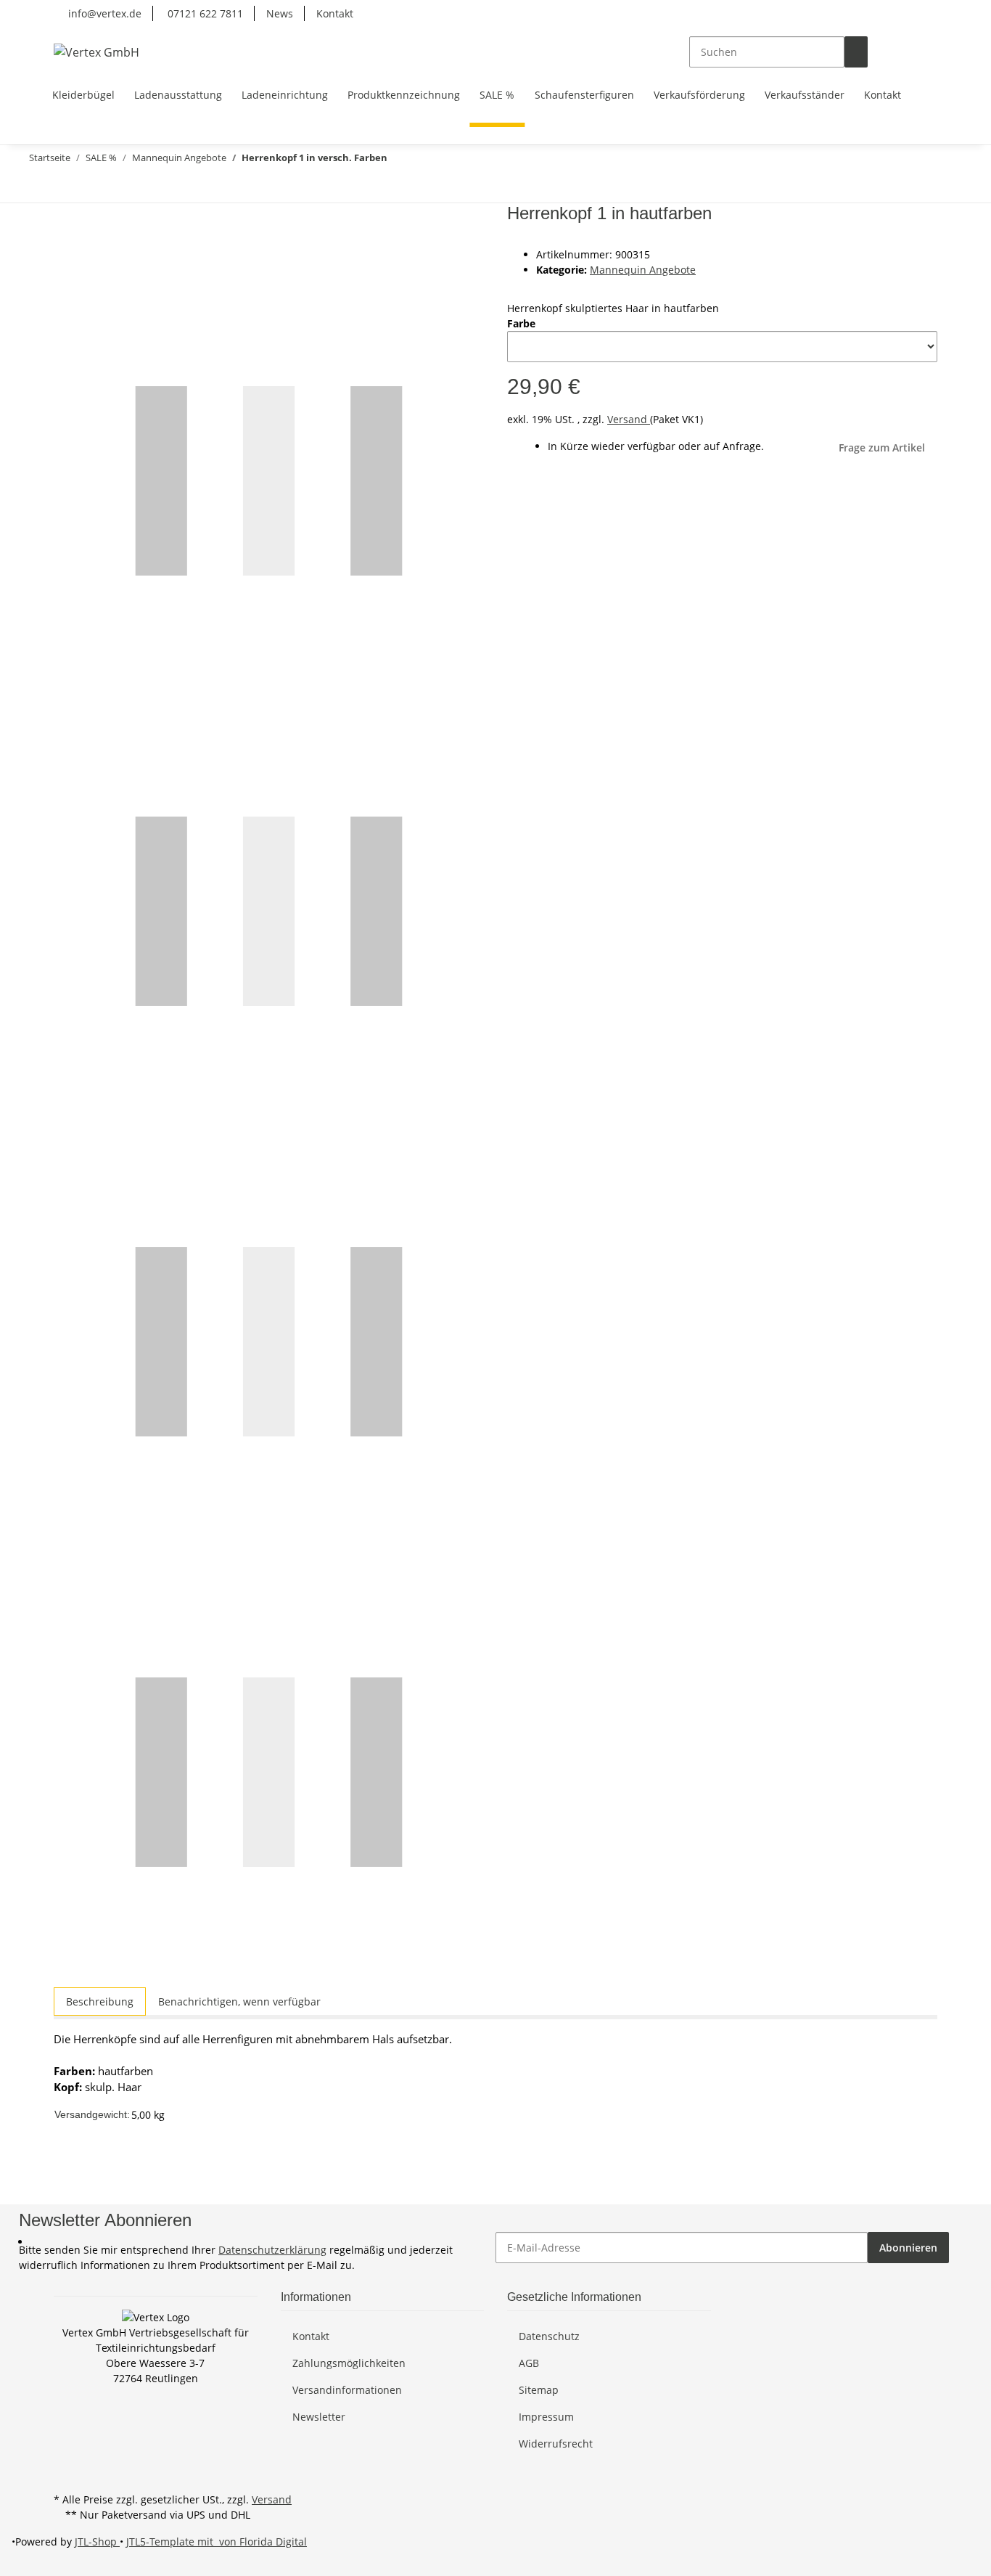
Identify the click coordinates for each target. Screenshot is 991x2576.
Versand (629, 419)
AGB (529, 2363)
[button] (879, 52)
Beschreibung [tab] (100, 2001)
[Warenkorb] (926, 52)
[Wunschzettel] (902, 52)
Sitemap (539, 2390)
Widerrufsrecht (556, 2444)
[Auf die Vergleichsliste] (65, 250)
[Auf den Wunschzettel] (91, 250)
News (280, 13)
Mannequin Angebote (643, 270)
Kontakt (335, 13)
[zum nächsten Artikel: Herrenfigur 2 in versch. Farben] (35, 187)
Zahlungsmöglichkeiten (349, 2363)
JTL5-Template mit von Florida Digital (217, 2542)
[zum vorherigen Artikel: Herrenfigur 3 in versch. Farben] (61, 187)
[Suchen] (856, 52)
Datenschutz (549, 2336)
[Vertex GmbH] (96, 52)
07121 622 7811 (204, 13)
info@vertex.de (103, 13)
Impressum (546, 2417)
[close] (65, 219)
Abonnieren (908, 2248)
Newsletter (319, 2417)
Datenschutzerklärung (272, 2250)
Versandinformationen (347, 2390)
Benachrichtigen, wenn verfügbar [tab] (239, 2001)
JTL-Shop (97, 2542)
